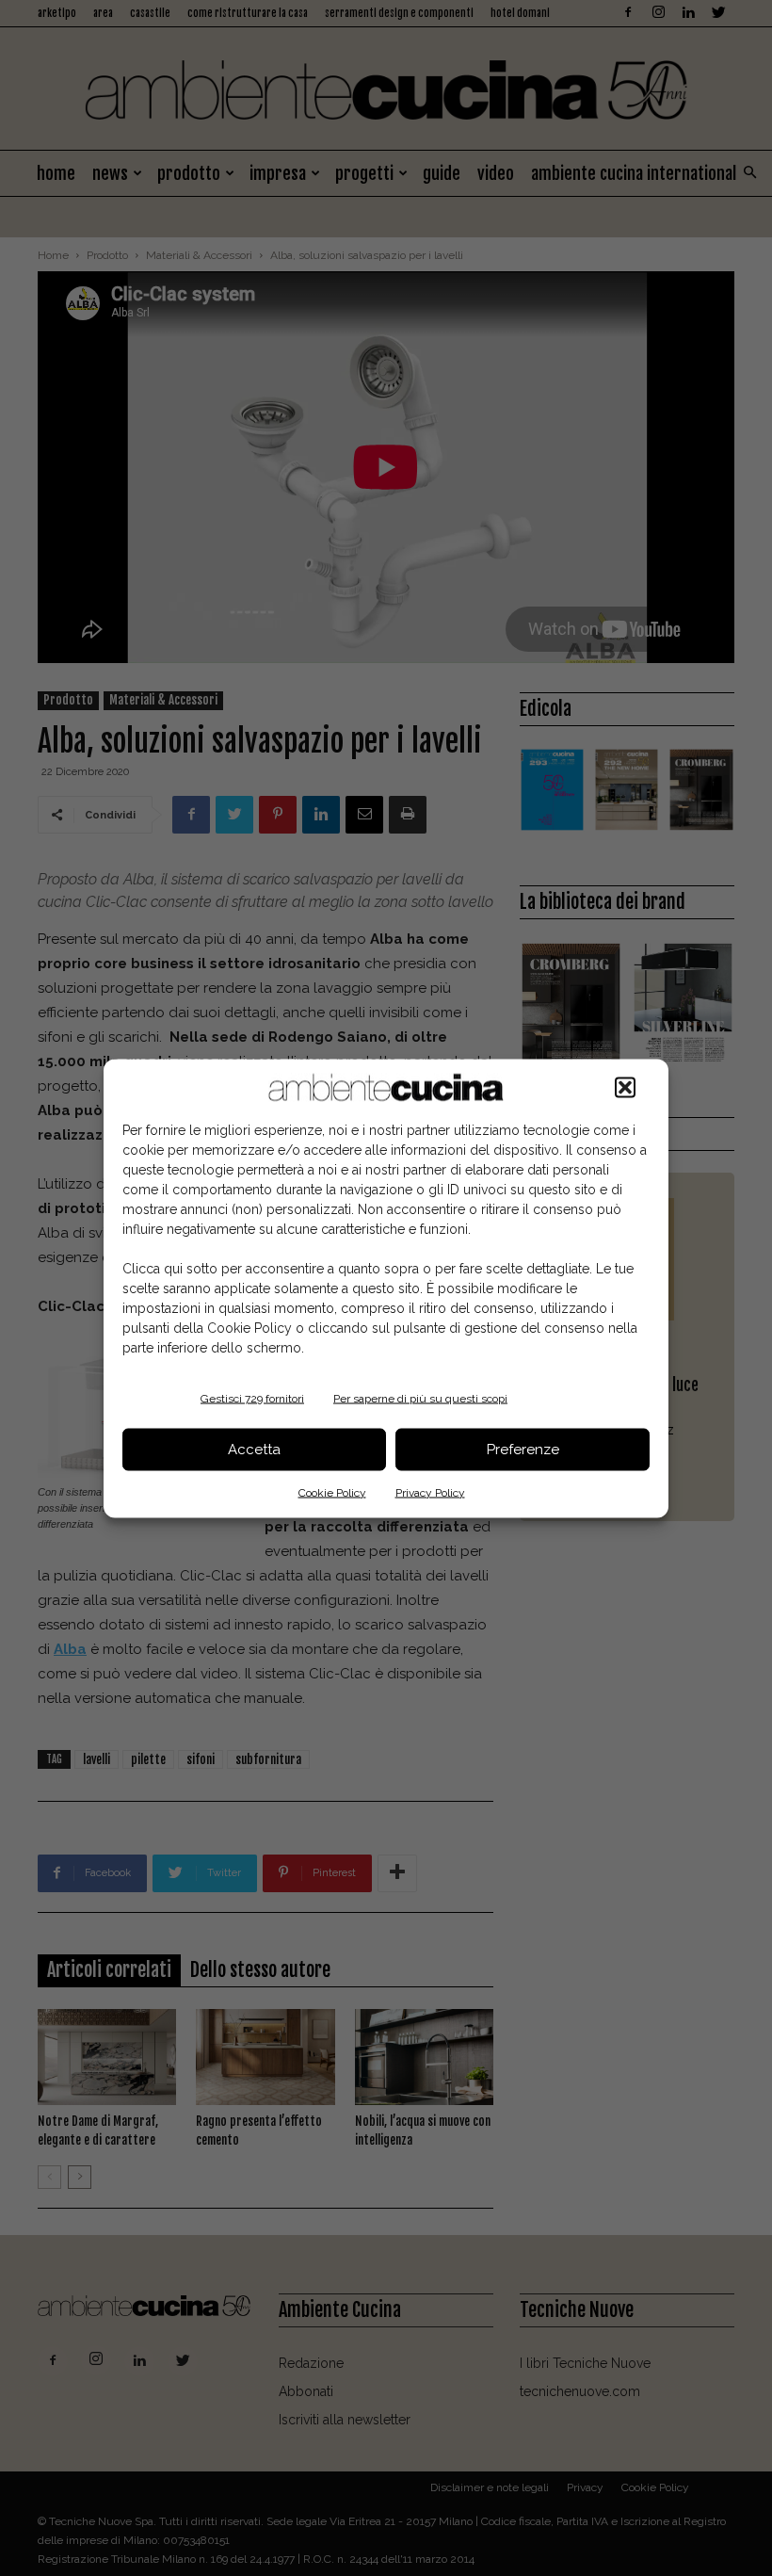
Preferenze (523, 1450)
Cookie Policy (332, 1492)
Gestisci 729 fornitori (252, 1398)
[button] (625, 1087)
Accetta (254, 1450)
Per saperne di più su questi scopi (420, 1398)
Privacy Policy (430, 1492)
